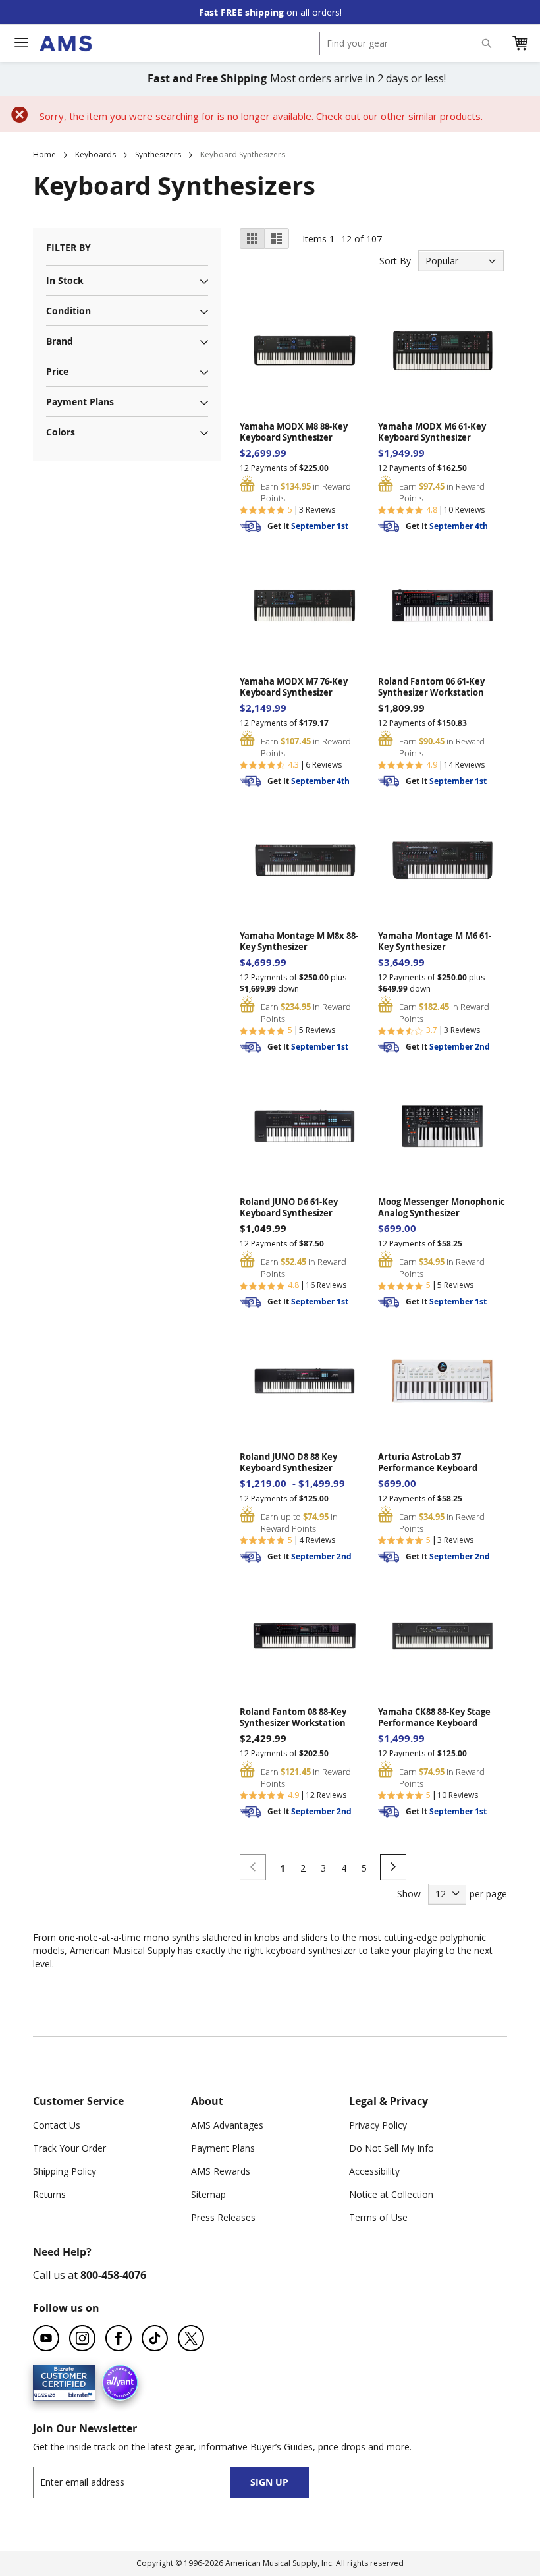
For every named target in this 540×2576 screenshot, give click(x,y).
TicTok (155, 2338)
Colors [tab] (61, 432)
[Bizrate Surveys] (77, 2393)
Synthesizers (158, 154)
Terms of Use (378, 2217)
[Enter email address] (143, 2482)
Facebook (119, 2338)
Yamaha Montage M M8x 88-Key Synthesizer (299, 941)
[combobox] (409, 43)
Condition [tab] (68, 311)
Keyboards (95, 154)
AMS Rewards (221, 2171)
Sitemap (208, 2194)
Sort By (395, 261)
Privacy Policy (378, 2125)
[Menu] (21, 43)
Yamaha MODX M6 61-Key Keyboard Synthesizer (432, 432)
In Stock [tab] (65, 280)
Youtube (46, 2338)
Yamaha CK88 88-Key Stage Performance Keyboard (434, 1718)
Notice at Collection (391, 2194)
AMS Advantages (227, 2125)
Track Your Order (69, 2148)
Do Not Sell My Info (391, 2148)
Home (44, 154)
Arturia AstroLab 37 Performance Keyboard (428, 1463)
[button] (520, 43)
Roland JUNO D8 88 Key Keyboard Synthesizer (288, 1463)
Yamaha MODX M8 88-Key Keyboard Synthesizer (294, 432)
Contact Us (57, 2125)
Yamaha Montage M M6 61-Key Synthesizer (435, 941)
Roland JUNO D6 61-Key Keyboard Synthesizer (289, 1208)
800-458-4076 (113, 2275)
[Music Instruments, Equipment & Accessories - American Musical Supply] (66, 43)
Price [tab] (57, 371)
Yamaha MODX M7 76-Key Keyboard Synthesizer (294, 687)
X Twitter (191, 2338)
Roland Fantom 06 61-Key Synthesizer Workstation (431, 687)
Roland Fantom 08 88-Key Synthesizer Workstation (293, 1718)
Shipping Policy (65, 2171)
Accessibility (374, 2171)
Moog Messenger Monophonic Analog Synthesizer (442, 1208)
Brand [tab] (60, 341)
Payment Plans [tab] (80, 402)
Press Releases (223, 2217)
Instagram (82, 2338)
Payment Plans (223, 2148)
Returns (49, 2194)
